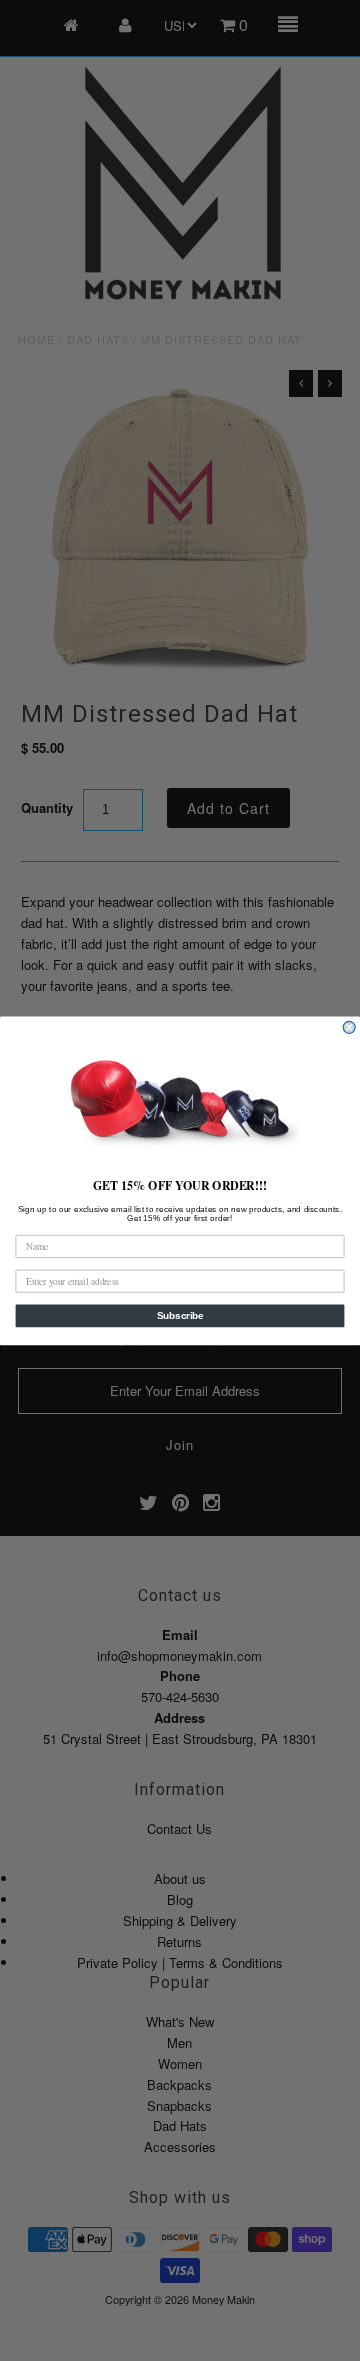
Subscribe (180, 1315)
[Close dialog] (349, 1027)
